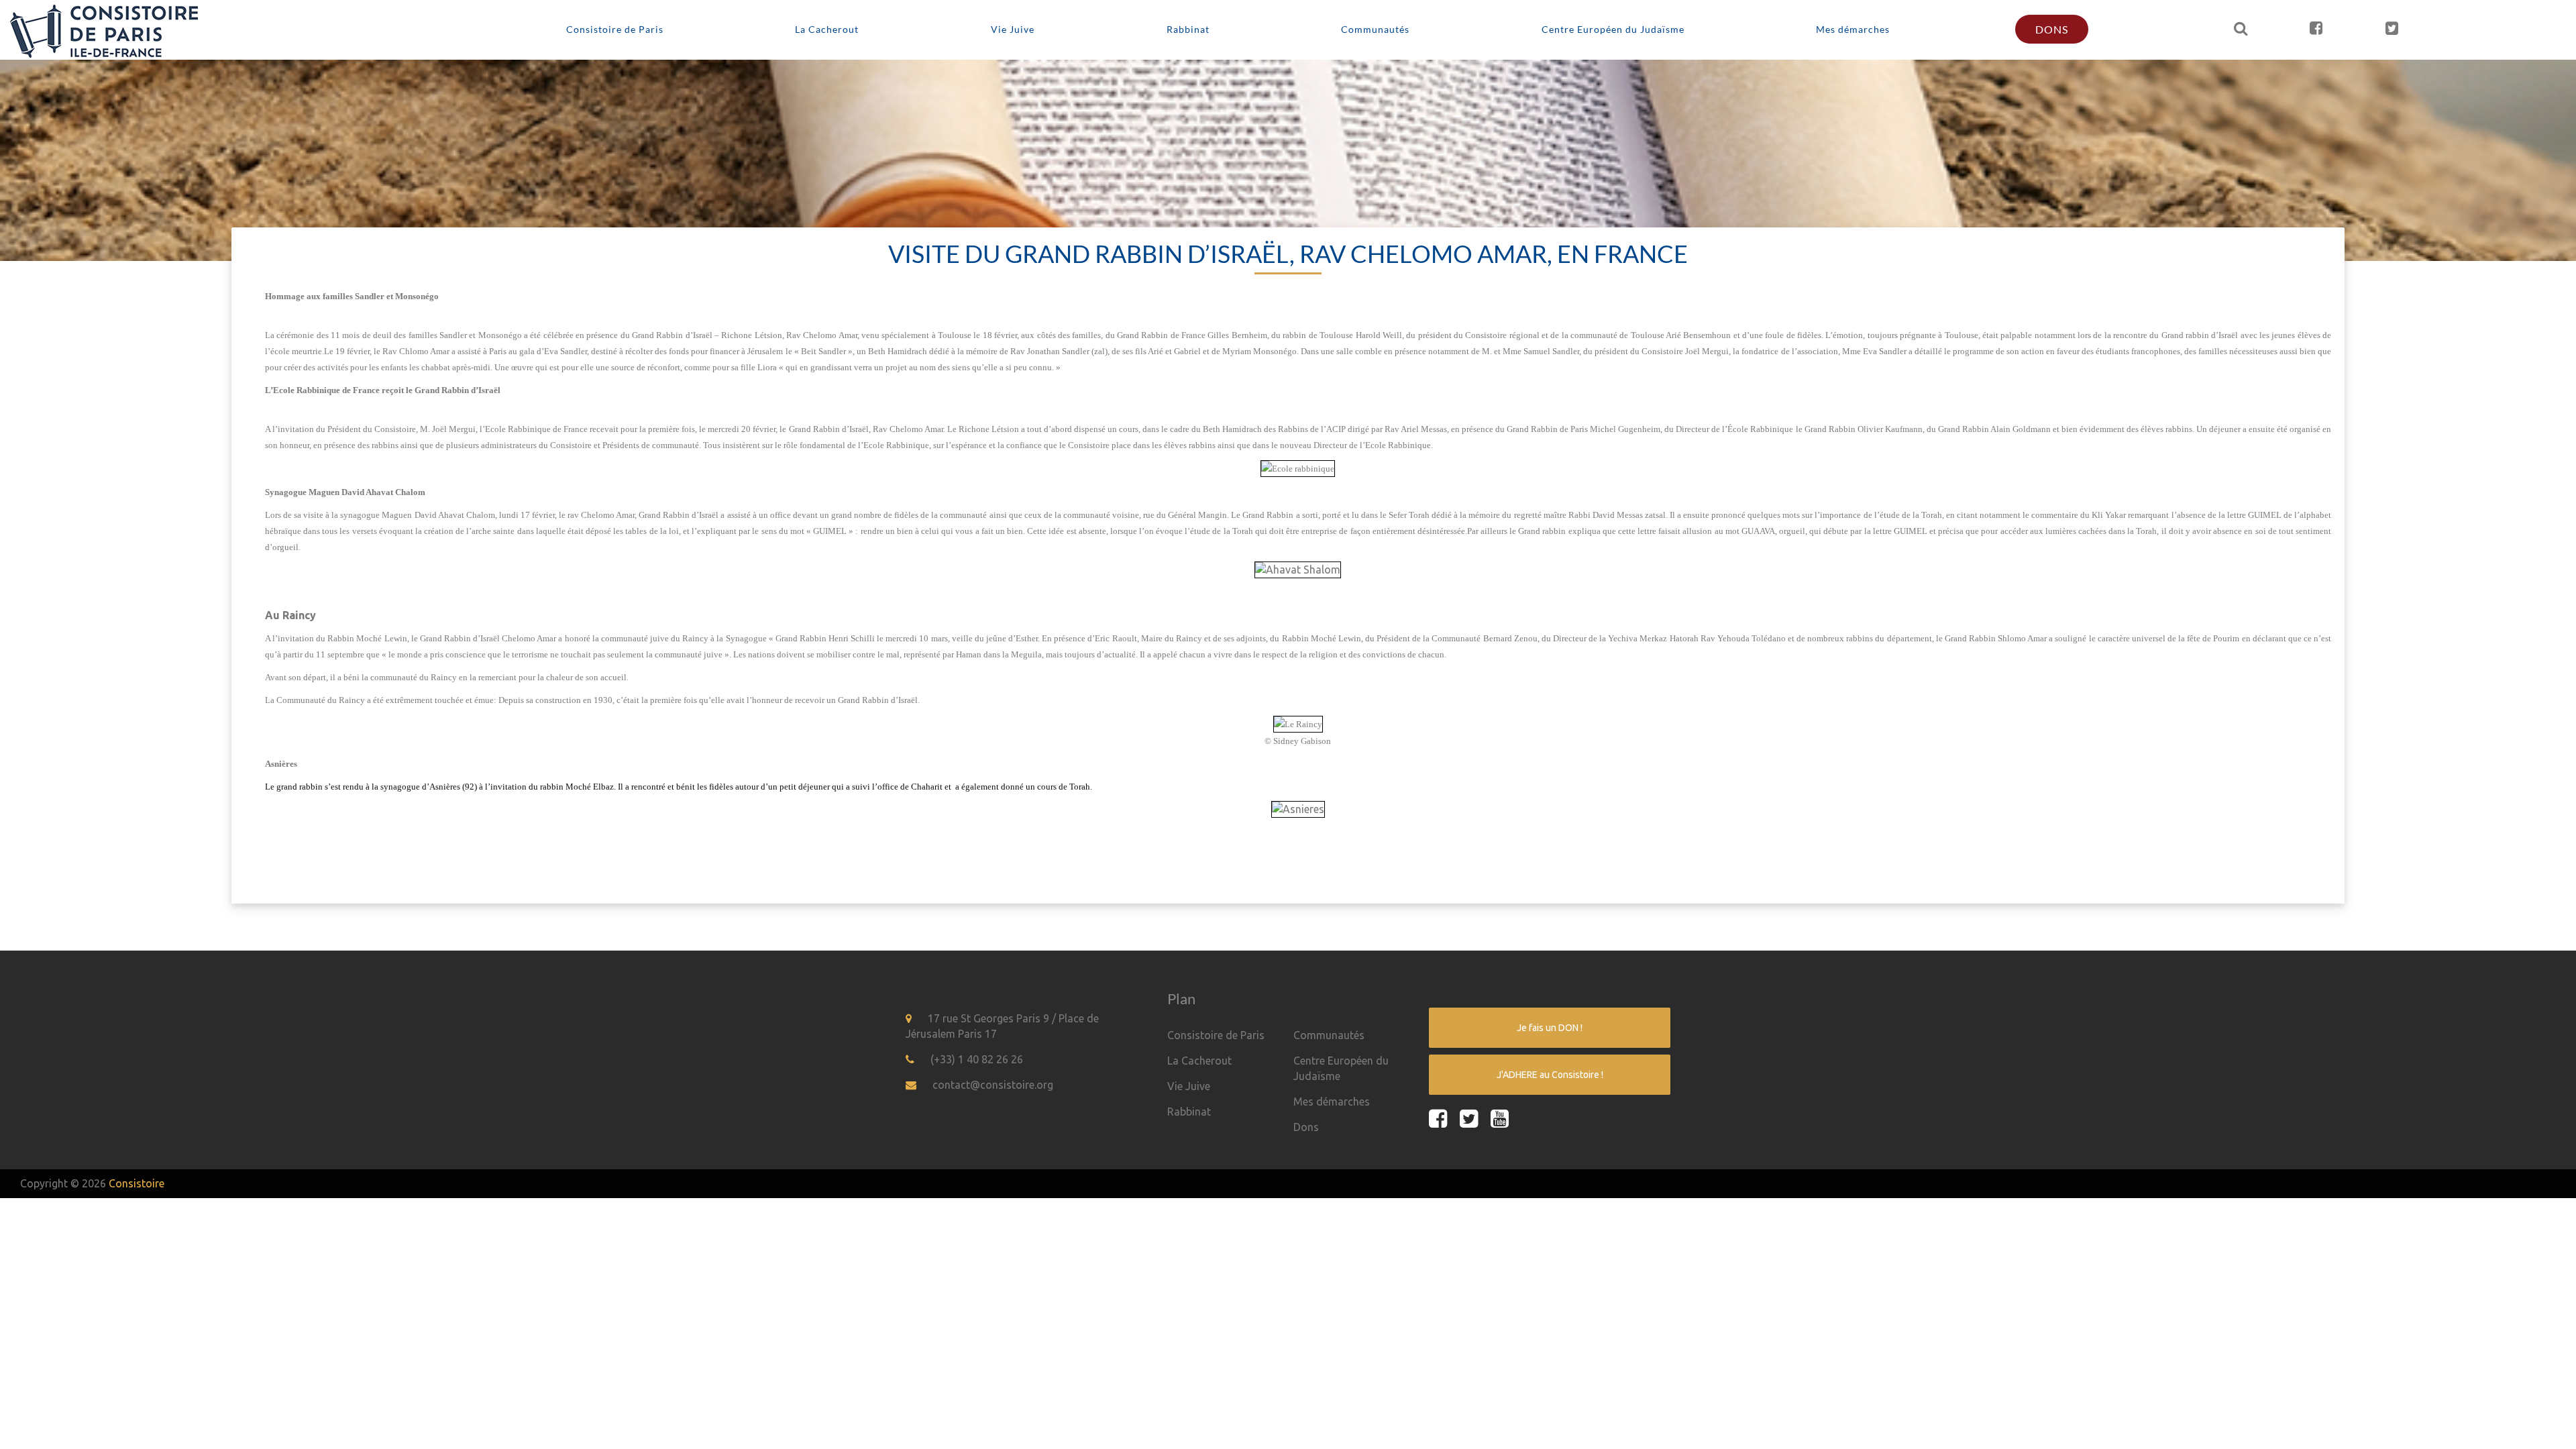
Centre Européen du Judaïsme (1613, 29)
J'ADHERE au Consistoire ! (1550, 1075)
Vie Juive (1013, 29)
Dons (2052, 29)
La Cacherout (827, 29)
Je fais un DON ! (1550, 1028)
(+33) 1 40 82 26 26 (977, 1059)
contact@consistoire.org (993, 1085)
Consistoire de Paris (615, 29)
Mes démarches (1853, 29)
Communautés (1375, 29)
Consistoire (137, 1183)
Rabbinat (1188, 29)
